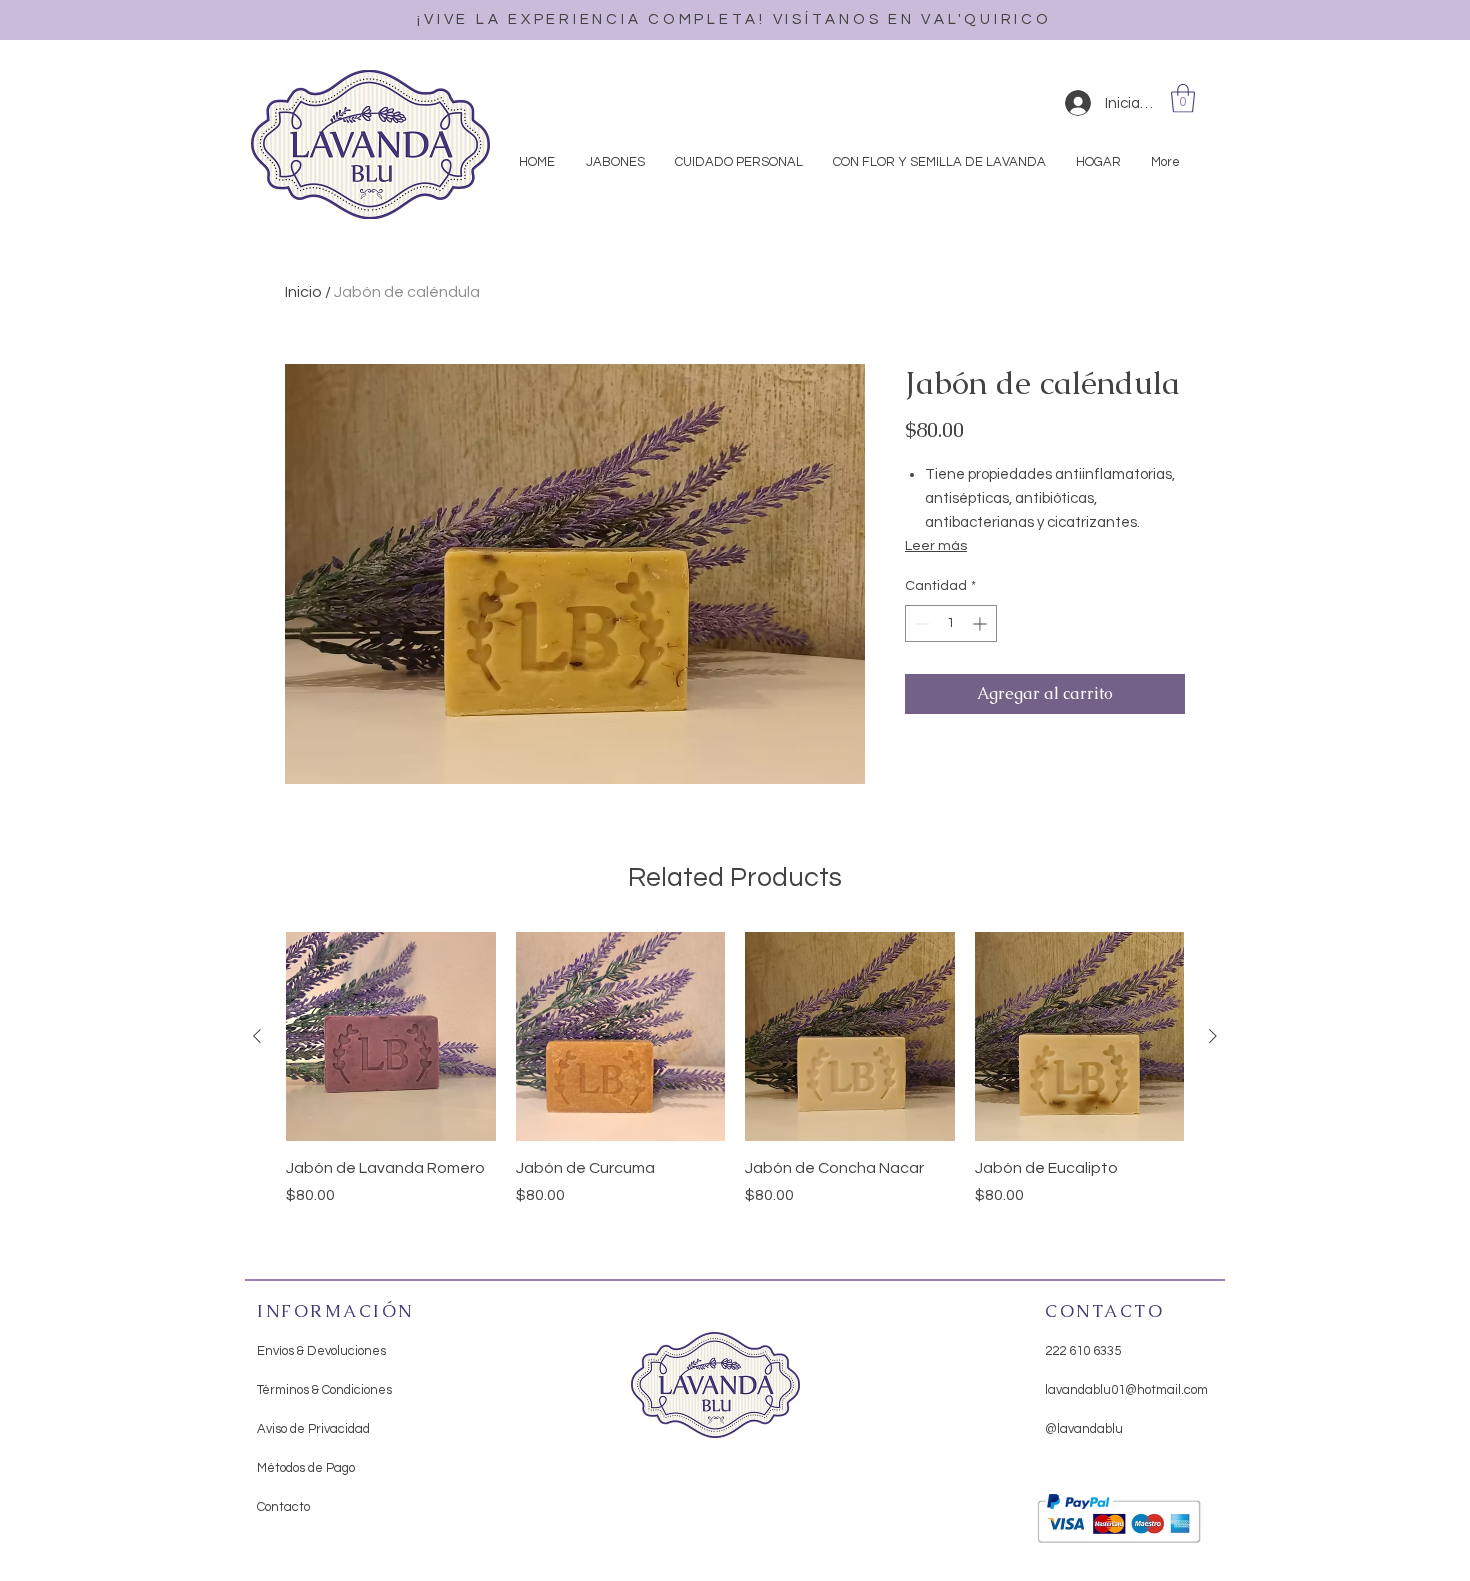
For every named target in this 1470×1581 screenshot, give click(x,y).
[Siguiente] (1213, 1036)
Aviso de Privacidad (313, 1429)
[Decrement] (920, 623)
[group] (735, 1081)
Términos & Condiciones (324, 1390)
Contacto (283, 1507)
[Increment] (981, 623)
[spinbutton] (951, 623)
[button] (1183, 98)
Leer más (936, 546)
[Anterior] (257, 1036)
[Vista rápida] (391, 1037)
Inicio (303, 292)
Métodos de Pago (306, 1468)
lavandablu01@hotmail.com (1126, 1390)
